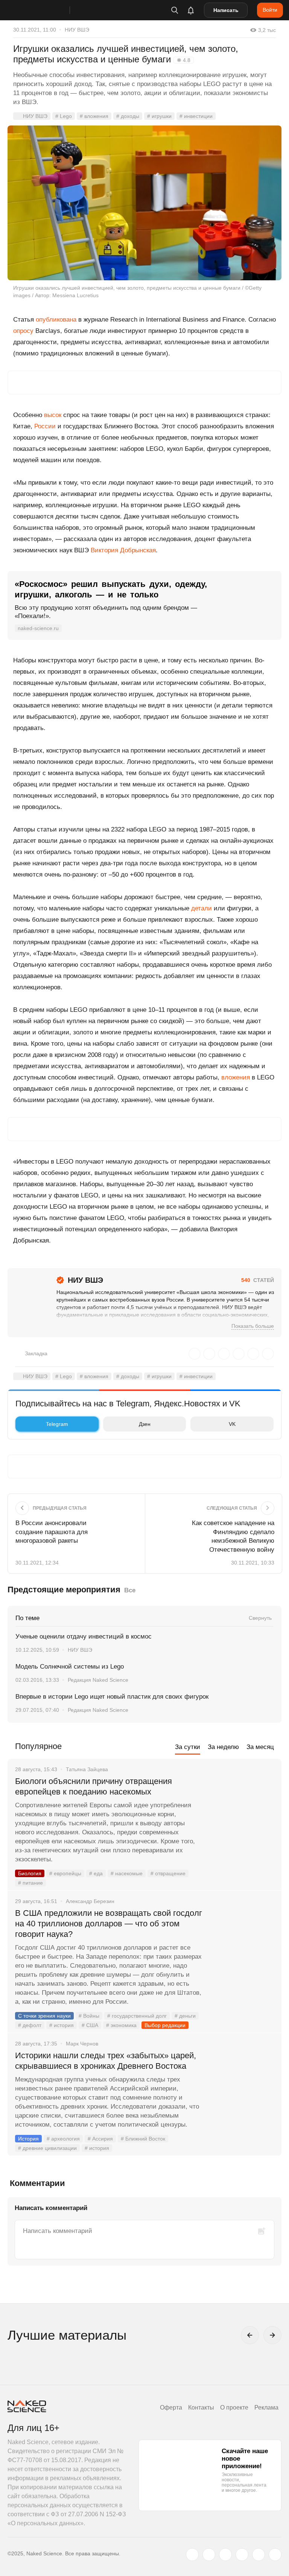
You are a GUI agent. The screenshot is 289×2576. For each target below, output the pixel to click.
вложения (236, 1077)
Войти (270, 10)
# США (90, 2025)
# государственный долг (137, 2016)
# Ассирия (100, 2139)
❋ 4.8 (184, 60)
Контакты (201, 2407)
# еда (96, 1873)
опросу (23, 331)
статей (258, 1280)
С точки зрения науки (44, 2016)
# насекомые (127, 1873)
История (28, 2139)
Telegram (57, 1424)
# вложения (94, 116)
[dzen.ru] (242, 2555)
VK (232, 1424)
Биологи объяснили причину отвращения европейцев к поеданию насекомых (94, 1786)
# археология (63, 2139)
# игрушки (159, 116)
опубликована (56, 320)
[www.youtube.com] (225, 2555)
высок (53, 415)
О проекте (234, 2407)
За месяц (260, 1747)
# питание (30, 1883)
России (45, 426)
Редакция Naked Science (98, 1680)
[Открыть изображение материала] (144, 203)
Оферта (171, 2407)
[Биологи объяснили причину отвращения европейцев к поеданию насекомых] (242, 1810)
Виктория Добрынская (123, 550)
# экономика (121, 2025)
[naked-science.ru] (275, 2555)
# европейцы (65, 1873)
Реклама (266, 2407)
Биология (30, 1873)
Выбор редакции (165, 2025)
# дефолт (30, 2025)
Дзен (145, 1424)
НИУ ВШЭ (77, 30)
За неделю (223, 1747)
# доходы (128, 116)
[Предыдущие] (250, 2335)
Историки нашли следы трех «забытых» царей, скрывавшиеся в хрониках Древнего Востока (106, 2061)
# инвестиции (196, 116)
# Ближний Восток (143, 2139)
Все (130, 1590)
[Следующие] (272, 2335)
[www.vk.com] (209, 2555)
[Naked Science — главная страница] (46, 10)
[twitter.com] (192, 2555)
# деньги (185, 2016)
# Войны (89, 2016)
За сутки (188, 1747)
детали (202, 908)
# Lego (64, 116)
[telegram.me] (259, 2555)
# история (62, 2025)
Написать (226, 10)
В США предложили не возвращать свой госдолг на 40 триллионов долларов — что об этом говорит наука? (109, 1924)
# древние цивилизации (47, 2148)
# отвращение (168, 1873)
